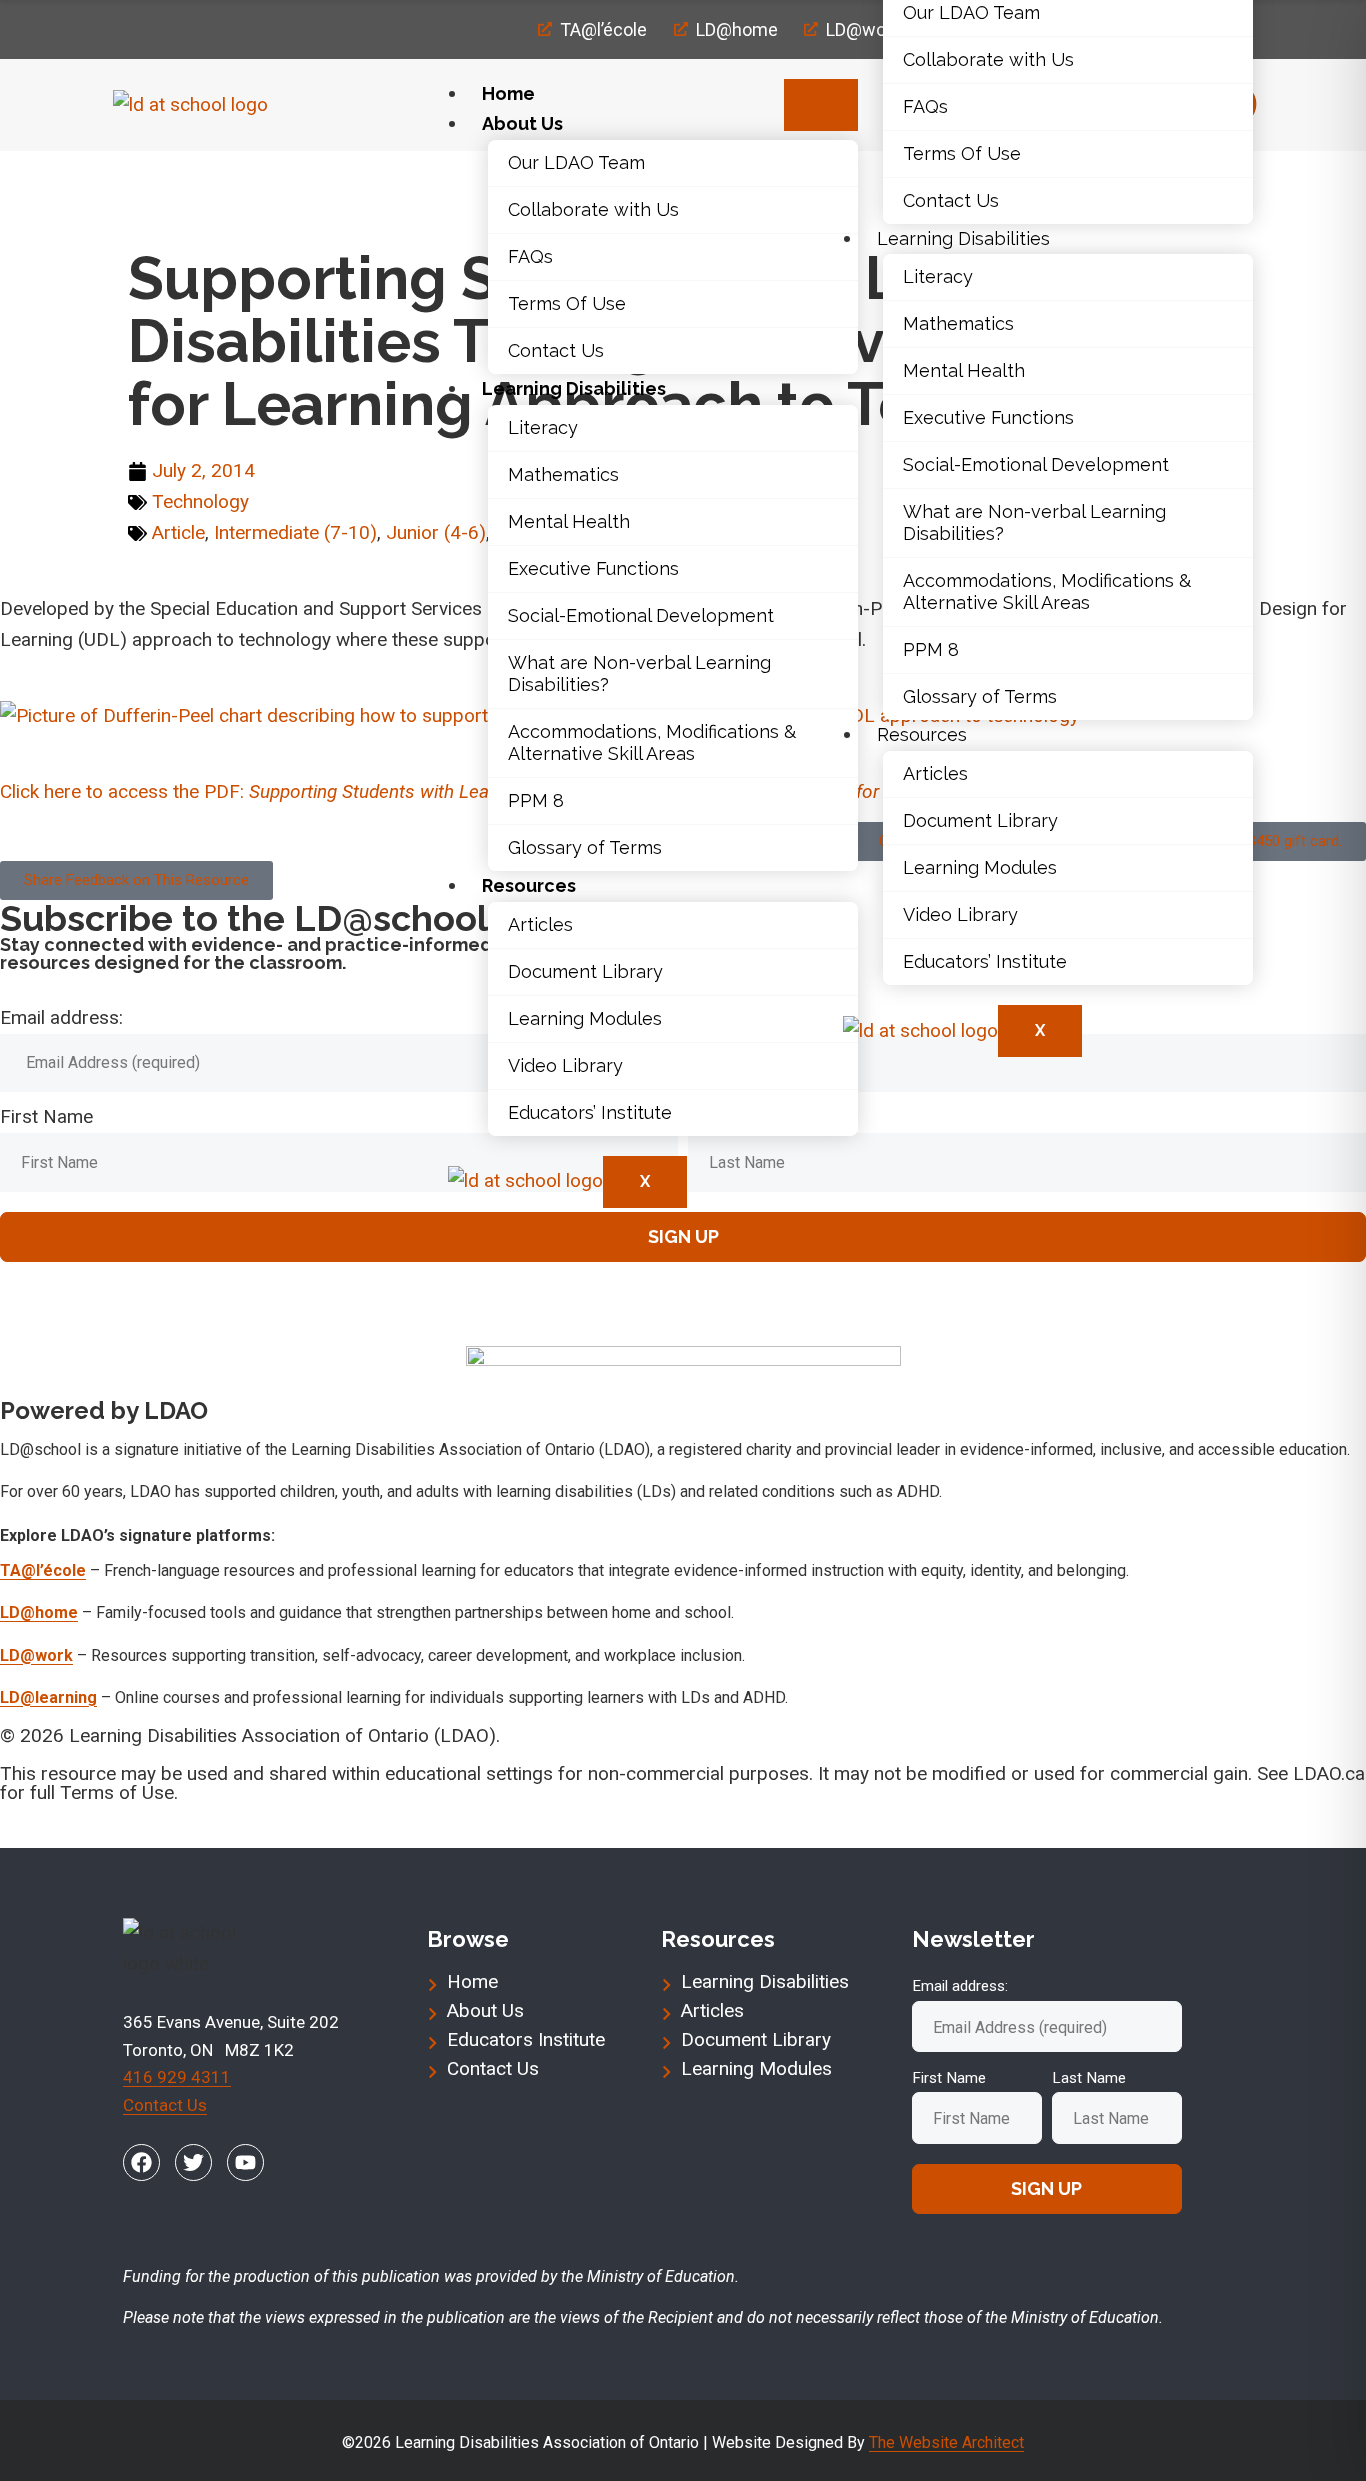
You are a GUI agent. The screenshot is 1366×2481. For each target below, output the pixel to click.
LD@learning (48, 1697)
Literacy (543, 427)
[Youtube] (245, 2162)
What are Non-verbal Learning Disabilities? (639, 673)
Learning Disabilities (574, 388)
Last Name (1089, 2078)
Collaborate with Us (593, 209)
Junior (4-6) (436, 532)
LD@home (39, 1612)
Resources (529, 885)
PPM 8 (536, 800)
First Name (46, 1116)
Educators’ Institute (590, 1112)
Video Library (565, 1065)
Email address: (61, 1017)
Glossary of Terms (585, 847)
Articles (540, 924)
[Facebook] (141, 2162)
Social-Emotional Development (641, 615)
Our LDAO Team (576, 162)
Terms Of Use (567, 303)
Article (178, 532)
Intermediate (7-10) (295, 532)
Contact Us (556, 350)
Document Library (585, 971)
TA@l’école (43, 1570)
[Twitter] (193, 2162)
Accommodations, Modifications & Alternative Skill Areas (652, 742)
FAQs (530, 256)
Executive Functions (593, 568)
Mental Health (569, 521)
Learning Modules (585, 1018)
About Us (522, 123)
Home (508, 93)
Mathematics (563, 474)
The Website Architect (946, 2442)
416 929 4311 (177, 2077)
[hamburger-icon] (821, 105)
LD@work (36, 1655)
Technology (243, 180)
